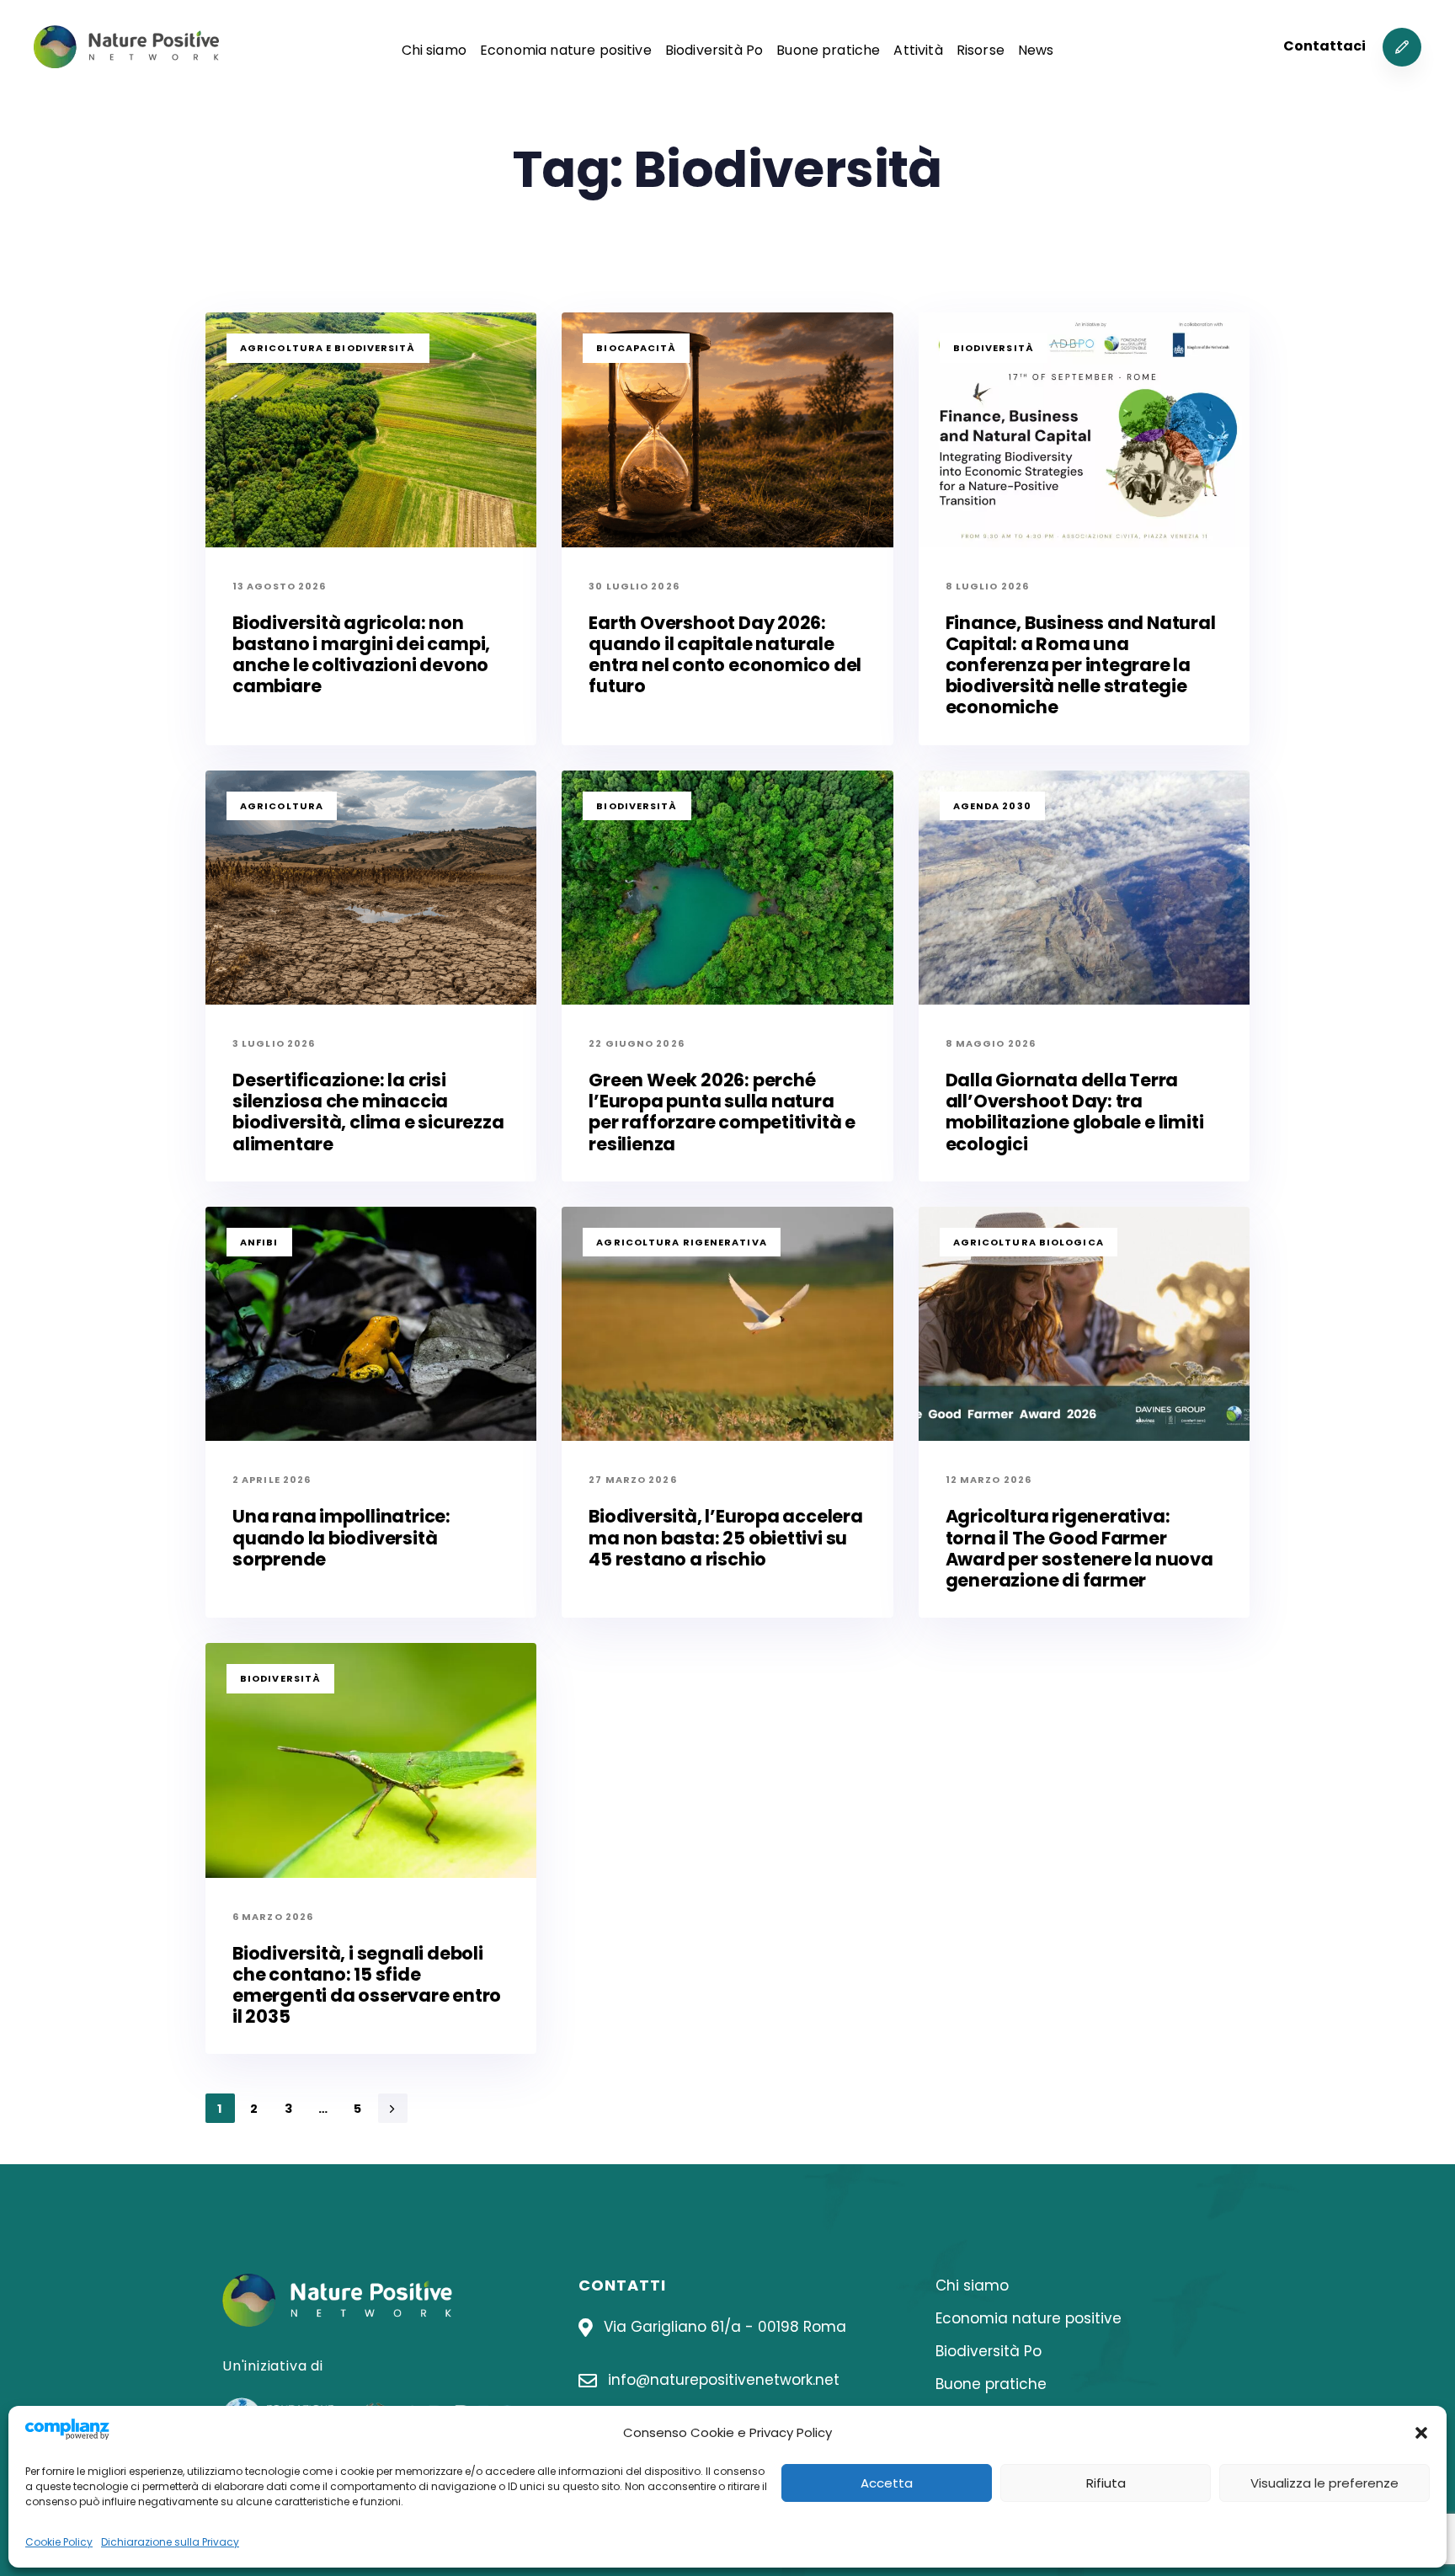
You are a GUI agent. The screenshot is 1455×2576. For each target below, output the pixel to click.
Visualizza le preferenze (1324, 2483)
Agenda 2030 (992, 806)
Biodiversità (994, 348)
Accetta (887, 2483)
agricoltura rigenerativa (681, 1242)
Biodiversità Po (714, 50)
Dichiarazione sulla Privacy (170, 2542)
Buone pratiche (828, 50)
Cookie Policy (59, 2542)
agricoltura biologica (1029, 1242)
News (1036, 50)
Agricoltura (282, 806)
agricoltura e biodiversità (328, 348)
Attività (918, 50)
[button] (1421, 2433)
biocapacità (636, 348)
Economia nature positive (566, 50)
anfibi (259, 1242)
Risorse (981, 50)
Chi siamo (434, 50)
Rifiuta (1106, 2483)
